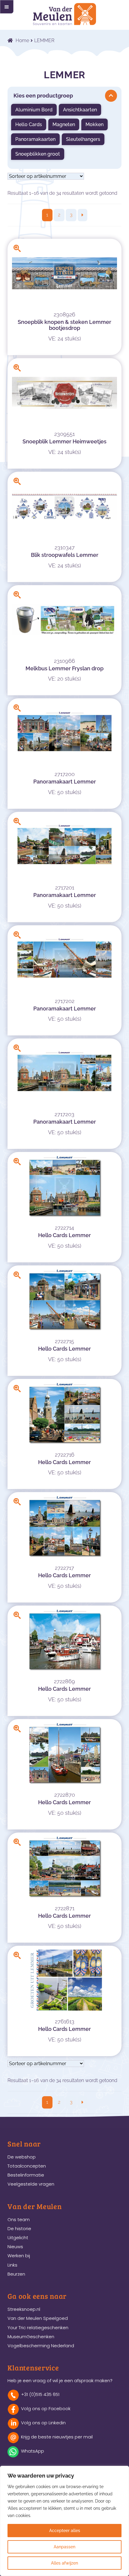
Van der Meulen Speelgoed (38, 2318)
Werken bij (19, 2256)
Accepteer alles (65, 2531)
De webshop (22, 2157)
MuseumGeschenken (31, 2337)
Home (22, 40)
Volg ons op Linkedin (43, 2423)
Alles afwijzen (64, 2563)
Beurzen (16, 2274)
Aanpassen (64, 2547)
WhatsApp (33, 2451)
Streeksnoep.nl (24, 2309)
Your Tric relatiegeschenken (38, 2328)
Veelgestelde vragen (31, 2184)
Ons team (19, 2219)
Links (12, 2265)
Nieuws (15, 2247)
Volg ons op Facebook (46, 2408)
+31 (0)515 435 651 (40, 2394)
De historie (19, 2228)
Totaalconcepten (27, 2166)
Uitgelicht (18, 2238)
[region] (64, 2521)
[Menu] (7, 7)
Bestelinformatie (26, 2175)
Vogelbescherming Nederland (41, 2346)
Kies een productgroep (43, 96)
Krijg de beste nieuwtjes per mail (57, 2437)
